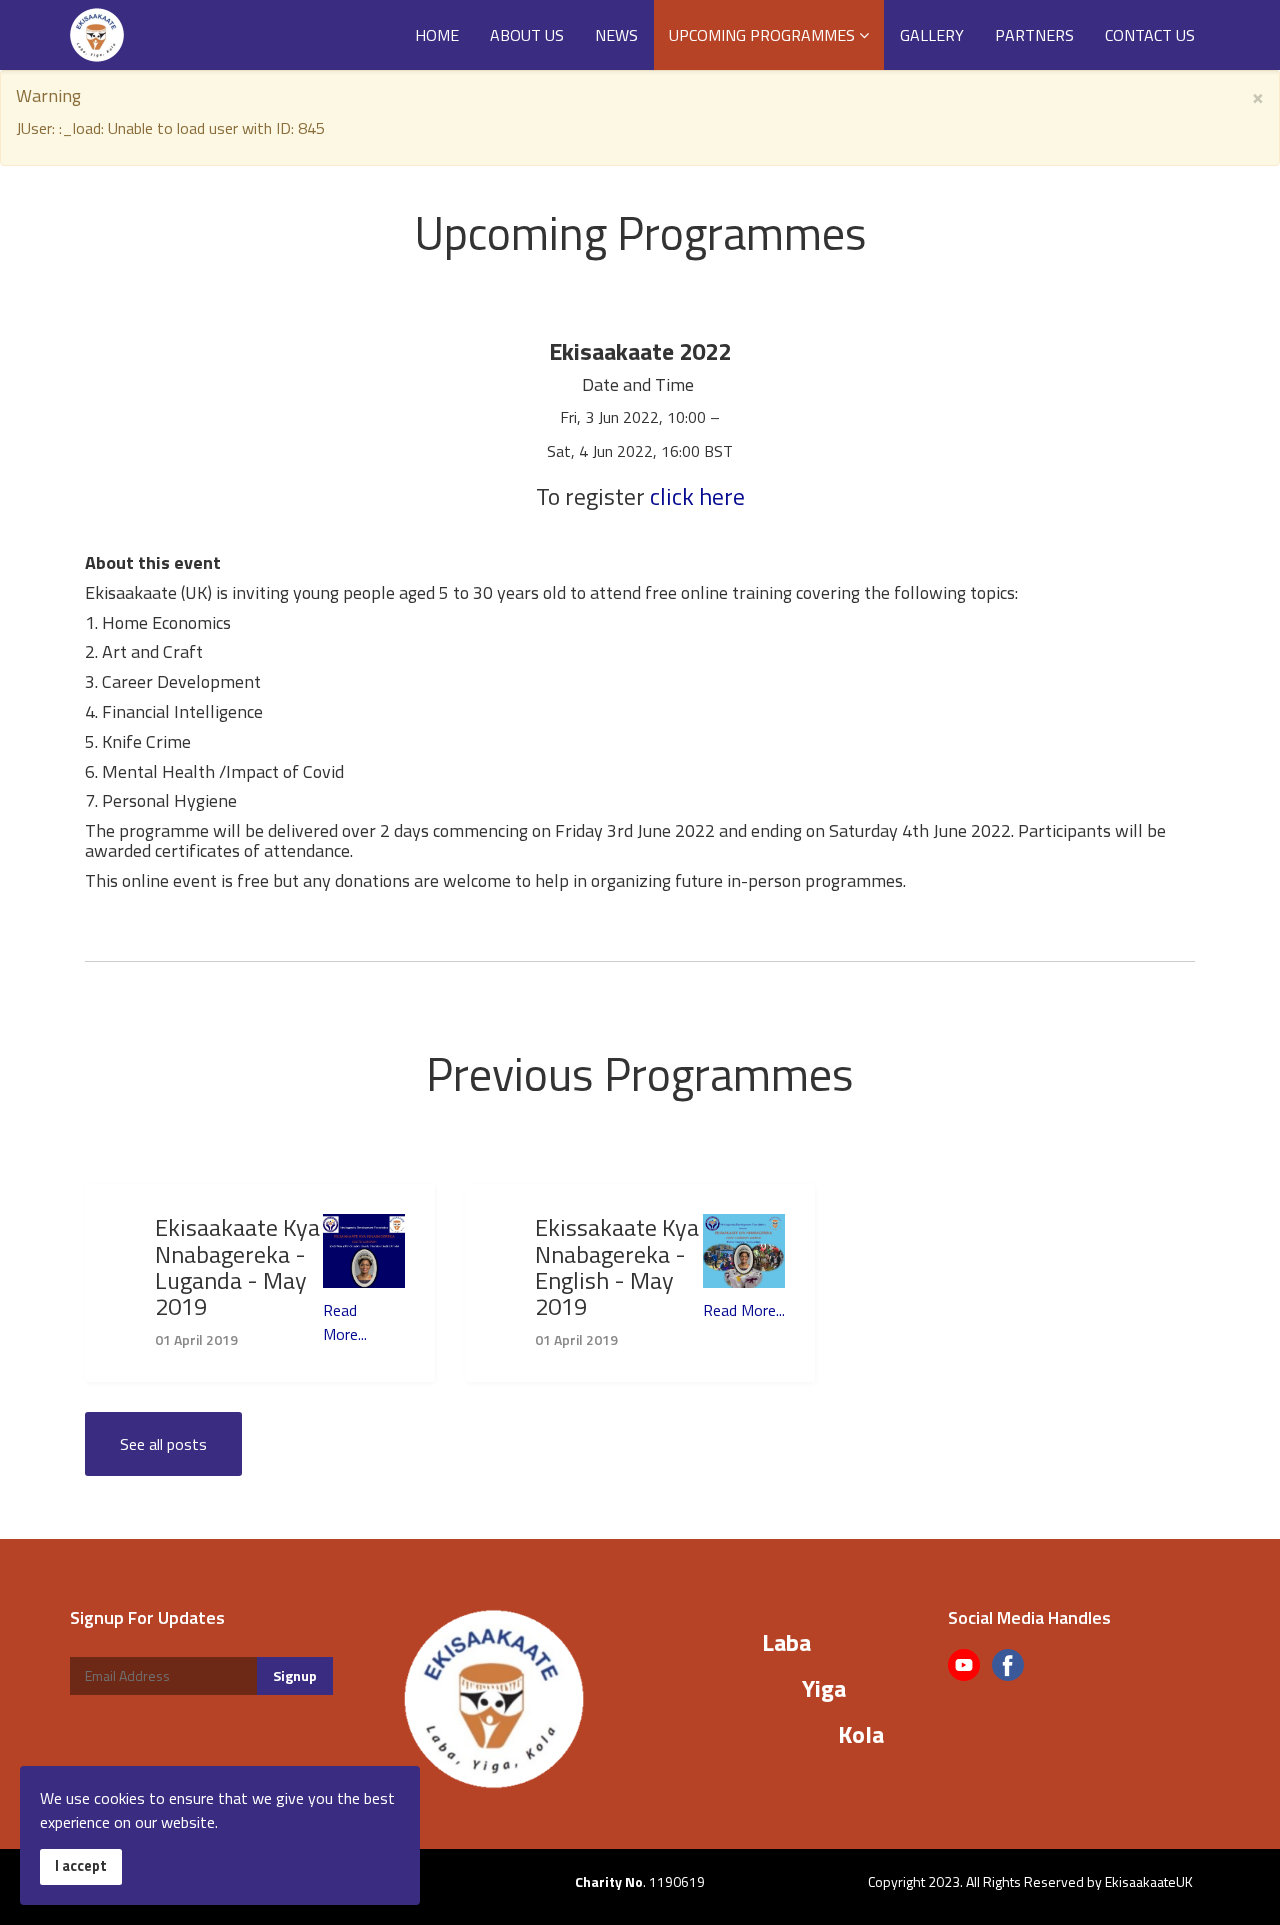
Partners (1034, 35)
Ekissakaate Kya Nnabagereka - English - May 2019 (617, 1266)
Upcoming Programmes (762, 35)
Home (437, 35)
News (616, 35)
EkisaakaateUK (1149, 1881)
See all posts (163, 1444)
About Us (527, 35)
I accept (81, 1866)
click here (697, 496)
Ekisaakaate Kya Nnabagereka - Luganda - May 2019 (237, 1266)
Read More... (345, 1322)
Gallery (932, 35)
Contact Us (1150, 35)
